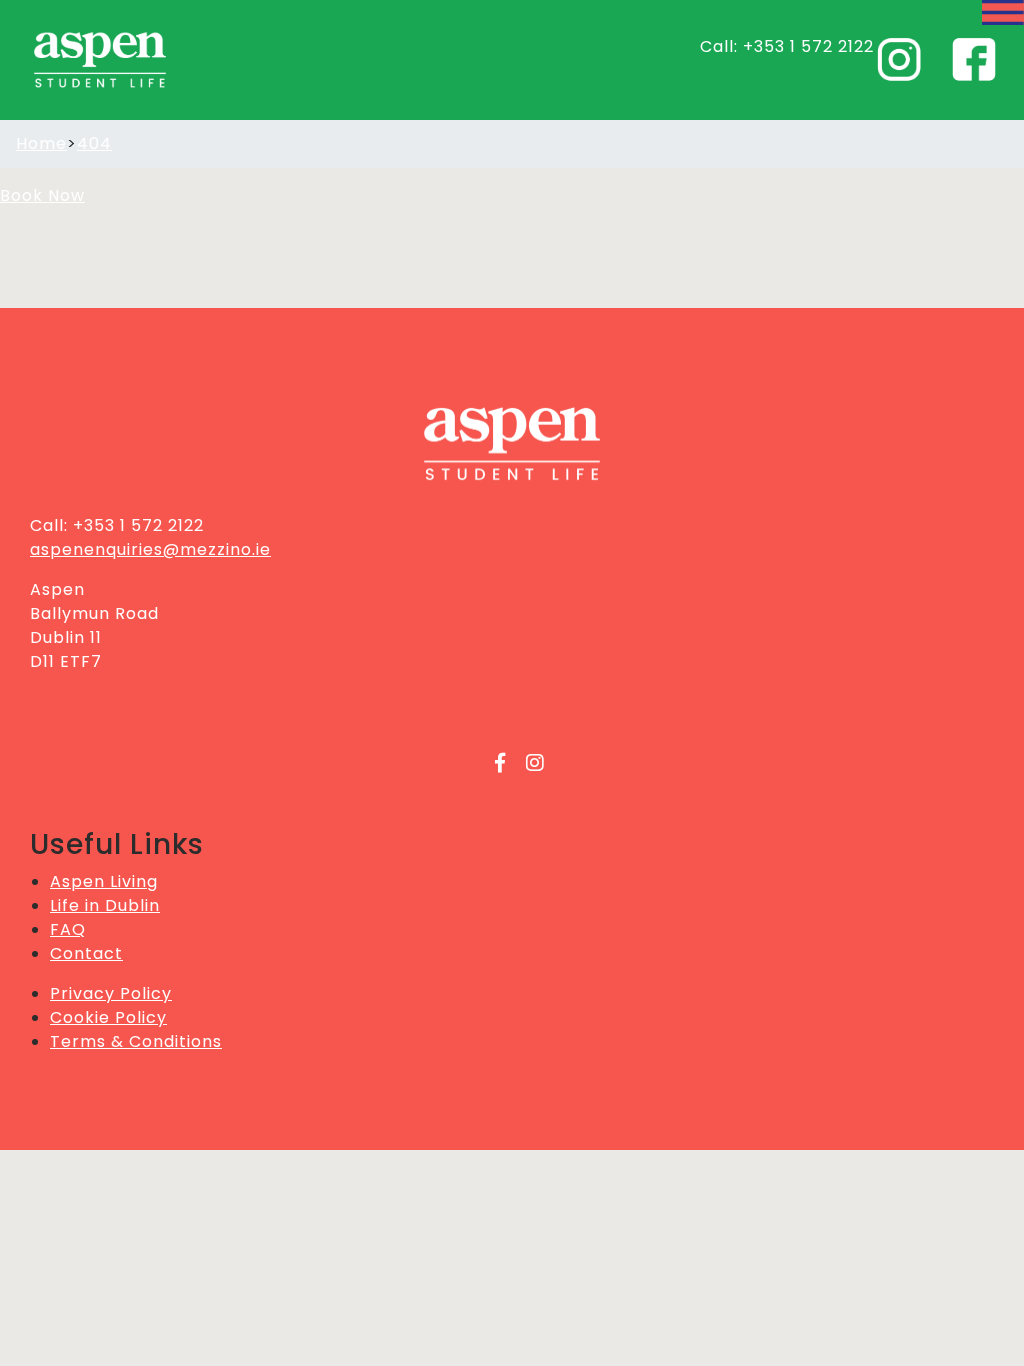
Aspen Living (104, 881)
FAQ (68, 929)
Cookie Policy (108, 1017)
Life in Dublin (105, 905)
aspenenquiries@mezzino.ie (150, 549)
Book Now (42, 195)
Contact (86, 953)
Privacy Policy (111, 993)
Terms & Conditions (136, 1041)
